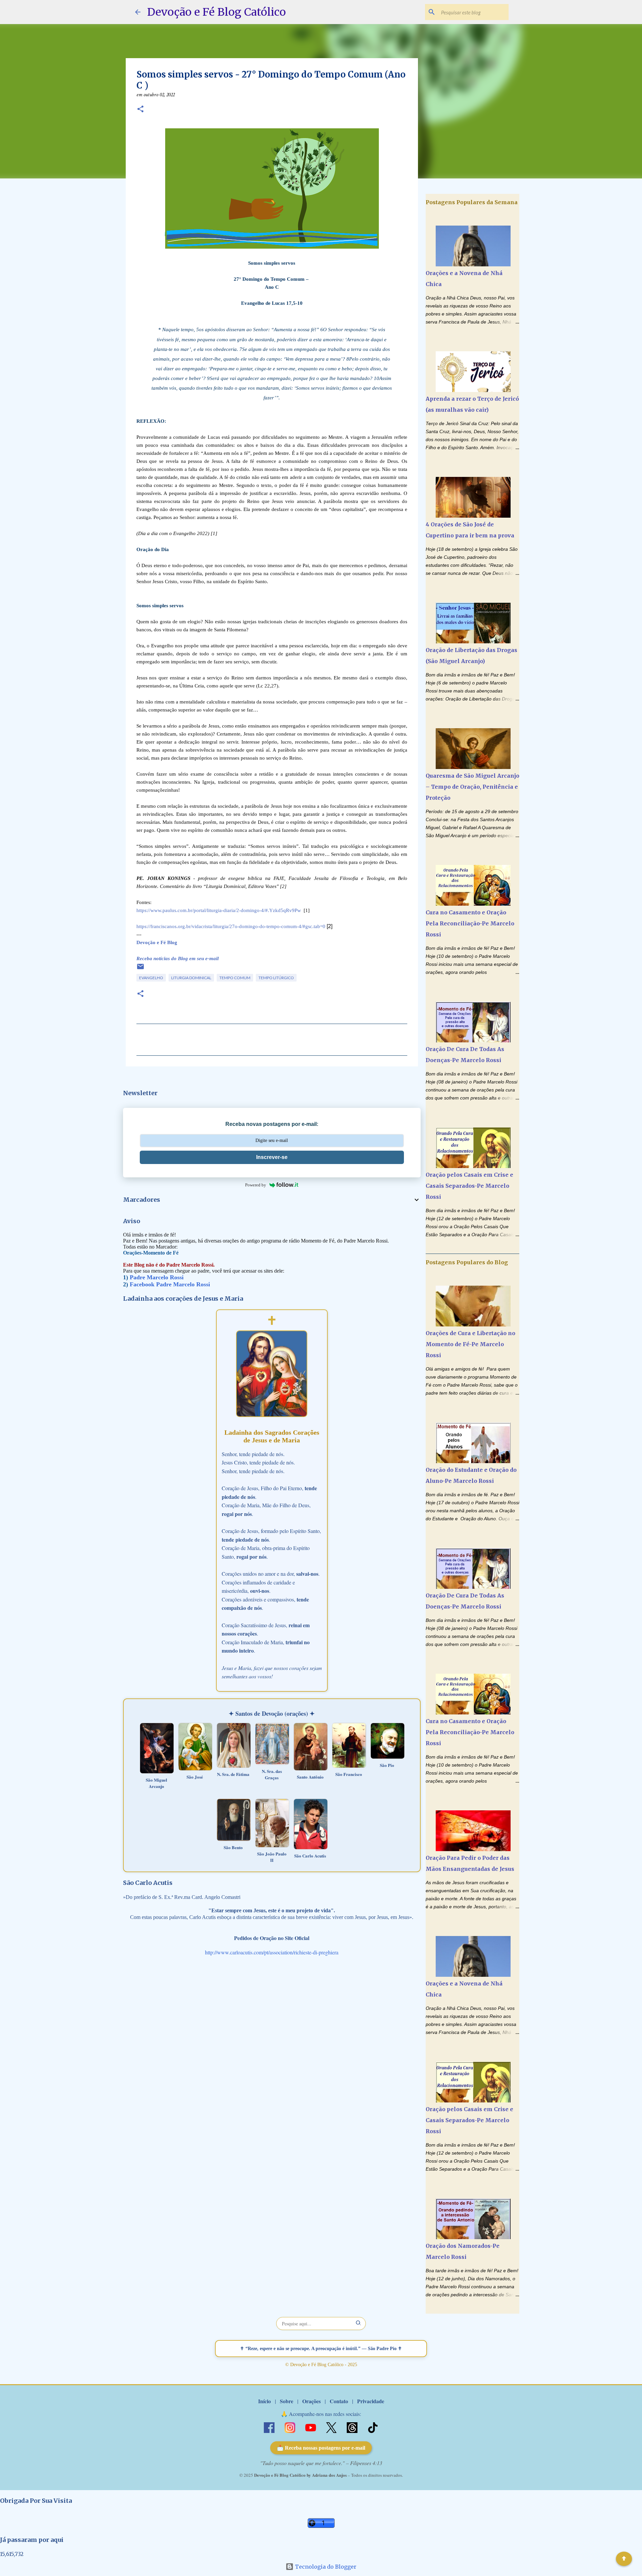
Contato (339, 2401)
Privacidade (371, 2401)
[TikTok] (373, 2427)
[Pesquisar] (358, 2324)
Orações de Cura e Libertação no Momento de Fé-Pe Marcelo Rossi (470, 1344)
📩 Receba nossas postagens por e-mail (321, 2448)
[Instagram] (291, 2427)
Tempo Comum (235, 978)
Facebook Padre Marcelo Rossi (170, 1284)
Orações (311, 2401)
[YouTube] (311, 2427)
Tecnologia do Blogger (325, 2567)
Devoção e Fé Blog (157, 942)
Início (264, 2401)
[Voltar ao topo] (624, 2559)
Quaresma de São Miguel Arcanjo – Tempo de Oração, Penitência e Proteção (472, 787)
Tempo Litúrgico (276, 978)
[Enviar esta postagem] (140, 969)
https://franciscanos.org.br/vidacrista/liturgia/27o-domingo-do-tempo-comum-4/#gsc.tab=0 (231, 926)
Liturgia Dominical (191, 978)
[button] (140, 110)
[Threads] (353, 2427)
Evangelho (151, 978)
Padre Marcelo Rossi (157, 1277)
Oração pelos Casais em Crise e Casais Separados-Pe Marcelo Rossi (469, 1186)
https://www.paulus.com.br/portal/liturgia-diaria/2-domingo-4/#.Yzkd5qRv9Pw (219, 910)
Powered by (256, 1185)
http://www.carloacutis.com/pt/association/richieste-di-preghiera (272, 1952)
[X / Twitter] (332, 2427)
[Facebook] (270, 2427)
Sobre (287, 2401)
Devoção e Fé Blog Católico (217, 12)
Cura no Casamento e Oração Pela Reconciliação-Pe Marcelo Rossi (470, 923)
